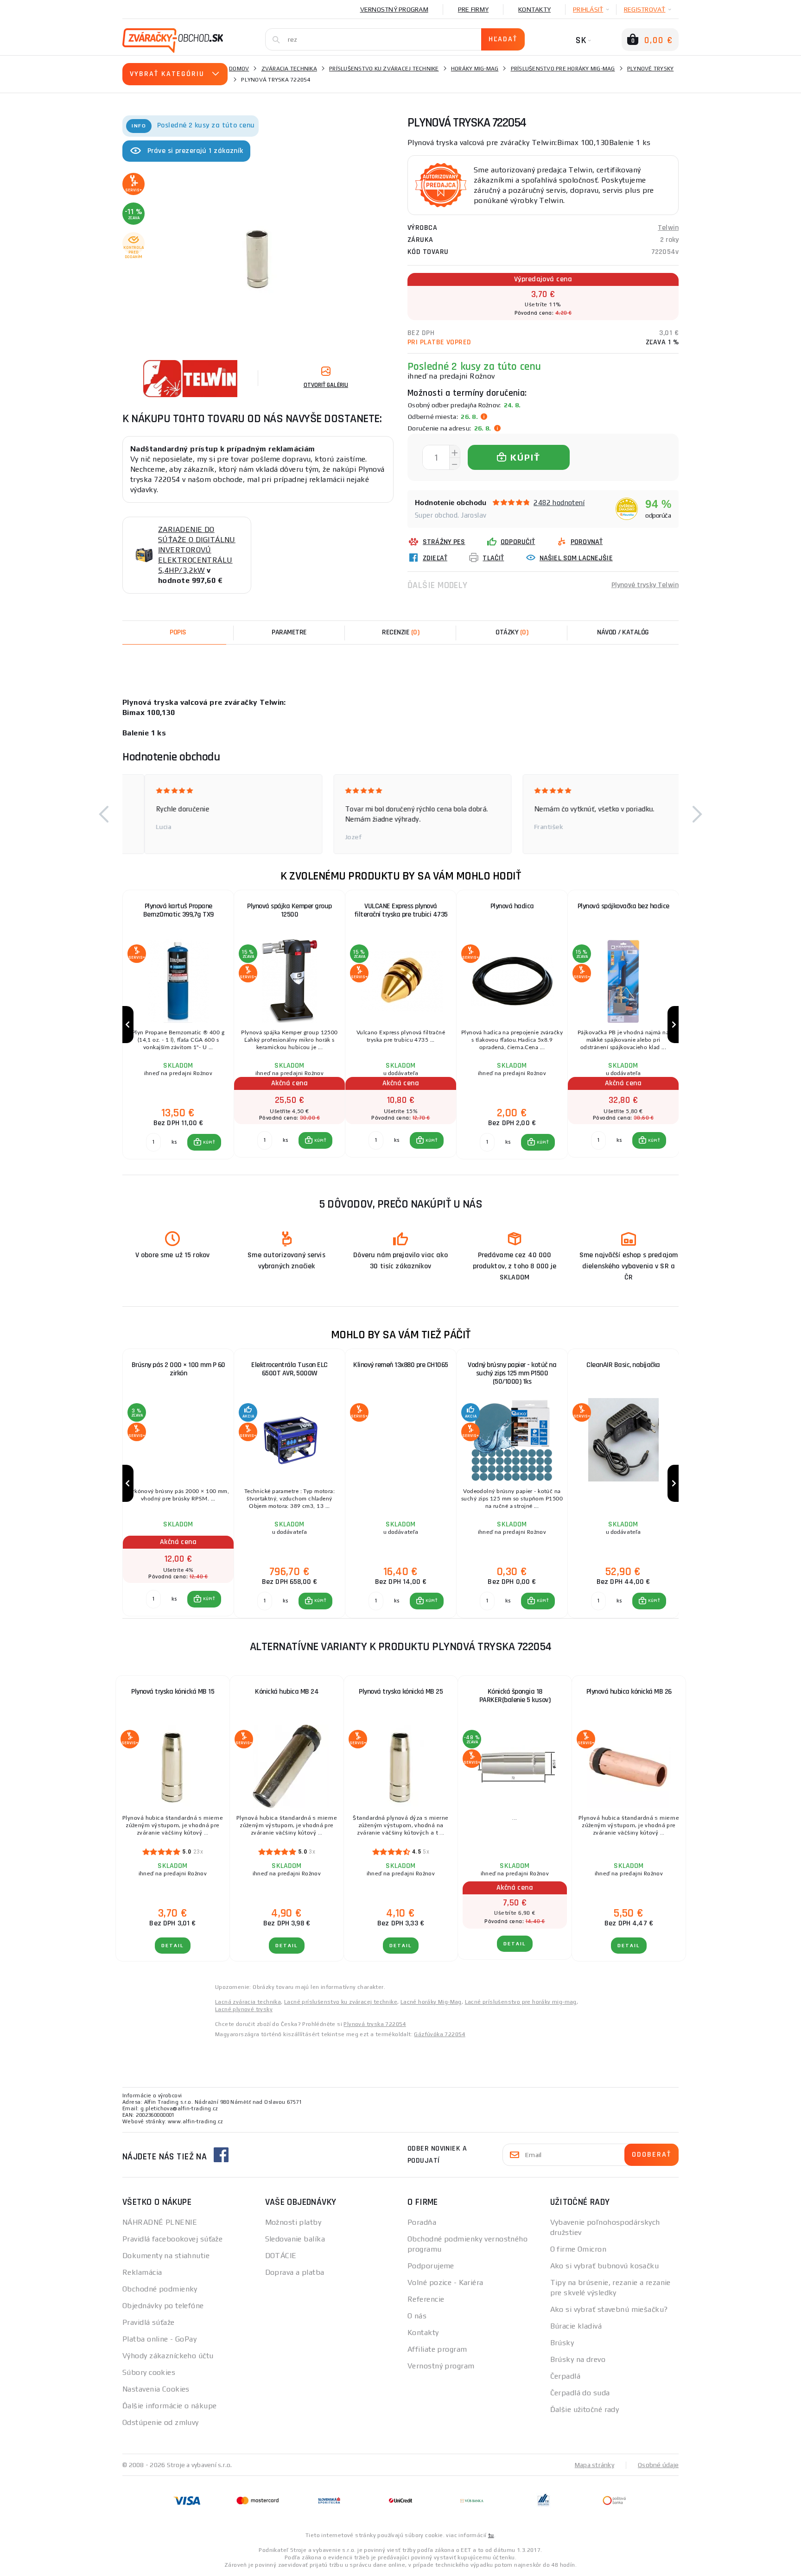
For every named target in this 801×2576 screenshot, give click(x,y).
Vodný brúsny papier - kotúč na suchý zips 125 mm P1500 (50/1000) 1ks (512, 1373)
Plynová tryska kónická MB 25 (401, 1692)
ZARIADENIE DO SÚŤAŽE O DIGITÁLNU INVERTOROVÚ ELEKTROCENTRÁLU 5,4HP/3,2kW (197, 550)
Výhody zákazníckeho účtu (168, 2356)
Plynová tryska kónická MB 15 (173, 1692)
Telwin (668, 228)
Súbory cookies (149, 2372)
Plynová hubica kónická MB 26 (629, 1692)
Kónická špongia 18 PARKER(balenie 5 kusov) (515, 1696)
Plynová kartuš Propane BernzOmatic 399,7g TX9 (178, 910)
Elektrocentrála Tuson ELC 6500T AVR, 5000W (289, 1369)
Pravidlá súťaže (149, 2322)
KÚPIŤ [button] (209, 1142)
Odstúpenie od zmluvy (161, 2422)
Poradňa (422, 2222)
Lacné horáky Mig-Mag (431, 2002)
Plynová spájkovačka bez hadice (623, 906)
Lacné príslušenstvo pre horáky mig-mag (521, 2002)
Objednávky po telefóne (163, 2306)
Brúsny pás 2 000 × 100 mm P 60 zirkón (178, 1369)
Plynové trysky (651, 69)
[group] (178, 1025)
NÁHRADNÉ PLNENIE (160, 2222)
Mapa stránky (594, 2465)
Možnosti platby (293, 2222)
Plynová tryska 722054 (375, 2024)
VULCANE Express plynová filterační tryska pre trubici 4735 (401, 910)
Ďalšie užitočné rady (585, 2409)
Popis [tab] (178, 632)
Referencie (426, 2299)
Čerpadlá (566, 2376)
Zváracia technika (289, 69)
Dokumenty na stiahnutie (166, 2256)
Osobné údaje (658, 2465)
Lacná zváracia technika (248, 2002)
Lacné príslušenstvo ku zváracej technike (341, 2002)
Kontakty (534, 9)
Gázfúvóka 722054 (439, 2034)
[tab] (400, 633)
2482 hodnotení (559, 503)
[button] (104, 814)
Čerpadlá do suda (580, 2393)
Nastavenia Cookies (156, 2389)
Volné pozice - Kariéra (445, 2282)
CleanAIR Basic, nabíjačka (623, 1365)
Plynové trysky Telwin (645, 585)
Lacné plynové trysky (244, 2009)
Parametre (289, 632)
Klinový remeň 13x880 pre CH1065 (401, 1365)
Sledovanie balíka (295, 2239)
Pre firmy (473, 9)
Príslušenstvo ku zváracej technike (384, 69)
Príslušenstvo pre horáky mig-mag (563, 69)
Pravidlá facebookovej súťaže (172, 2239)
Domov (239, 69)
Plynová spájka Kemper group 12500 (289, 910)
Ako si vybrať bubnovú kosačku (605, 2266)
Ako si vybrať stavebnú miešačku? (609, 2309)
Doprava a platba (295, 2272)
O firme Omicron (578, 2249)
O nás (417, 2316)
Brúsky (562, 2343)
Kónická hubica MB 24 (287, 1692)
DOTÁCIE (281, 2256)
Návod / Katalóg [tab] (623, 632)
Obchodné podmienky (160, 2289)
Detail (173, 1946)
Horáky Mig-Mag (475, 69)
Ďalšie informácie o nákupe (169, 2406)
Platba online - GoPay (159, 2339)
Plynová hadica (512, 906)
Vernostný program (394, 9)
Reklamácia (142, 2272)
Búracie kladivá (576, 2326)
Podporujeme (431, 2266)
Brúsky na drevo (578, 2359)
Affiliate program (437, 2349)
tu (491, 2535)
